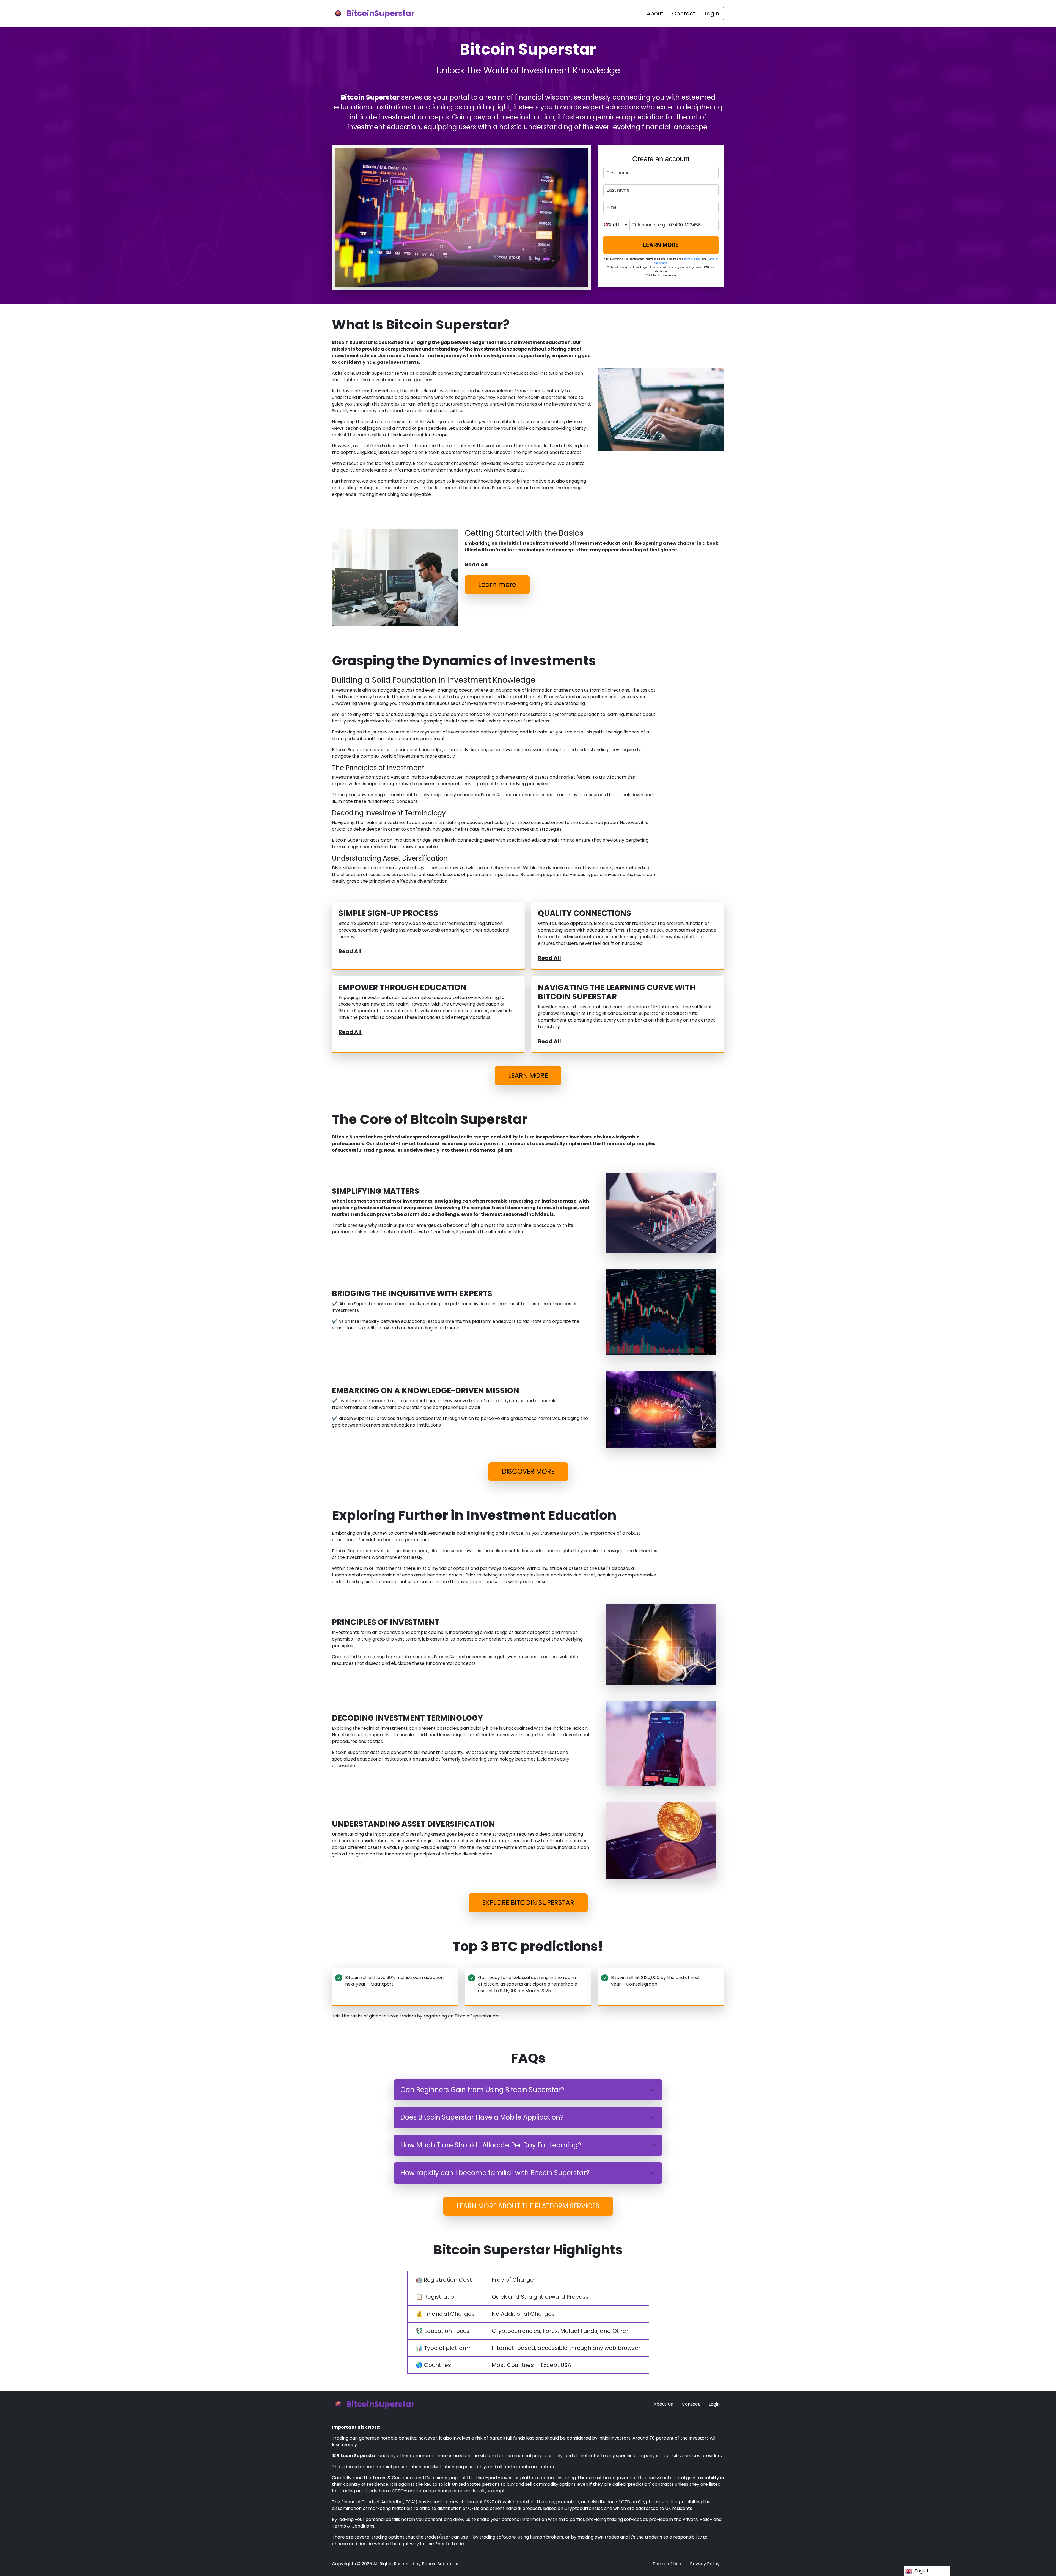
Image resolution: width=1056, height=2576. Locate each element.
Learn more (497, 585)
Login (712, 13)
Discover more (528, 1472)
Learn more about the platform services (528, 2206)
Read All (476, 565)
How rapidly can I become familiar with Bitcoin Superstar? (495, 2173)
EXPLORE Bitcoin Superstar (528, 1903)
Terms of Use (667, 2564)
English (922, 2571)
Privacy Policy (705, 2564)
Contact (684, 13)
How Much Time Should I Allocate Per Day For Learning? (491, 2145)
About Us (663, 2404)
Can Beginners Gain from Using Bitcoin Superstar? (482, 2090)
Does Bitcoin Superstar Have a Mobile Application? (482, 2117)
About (655, 13)
